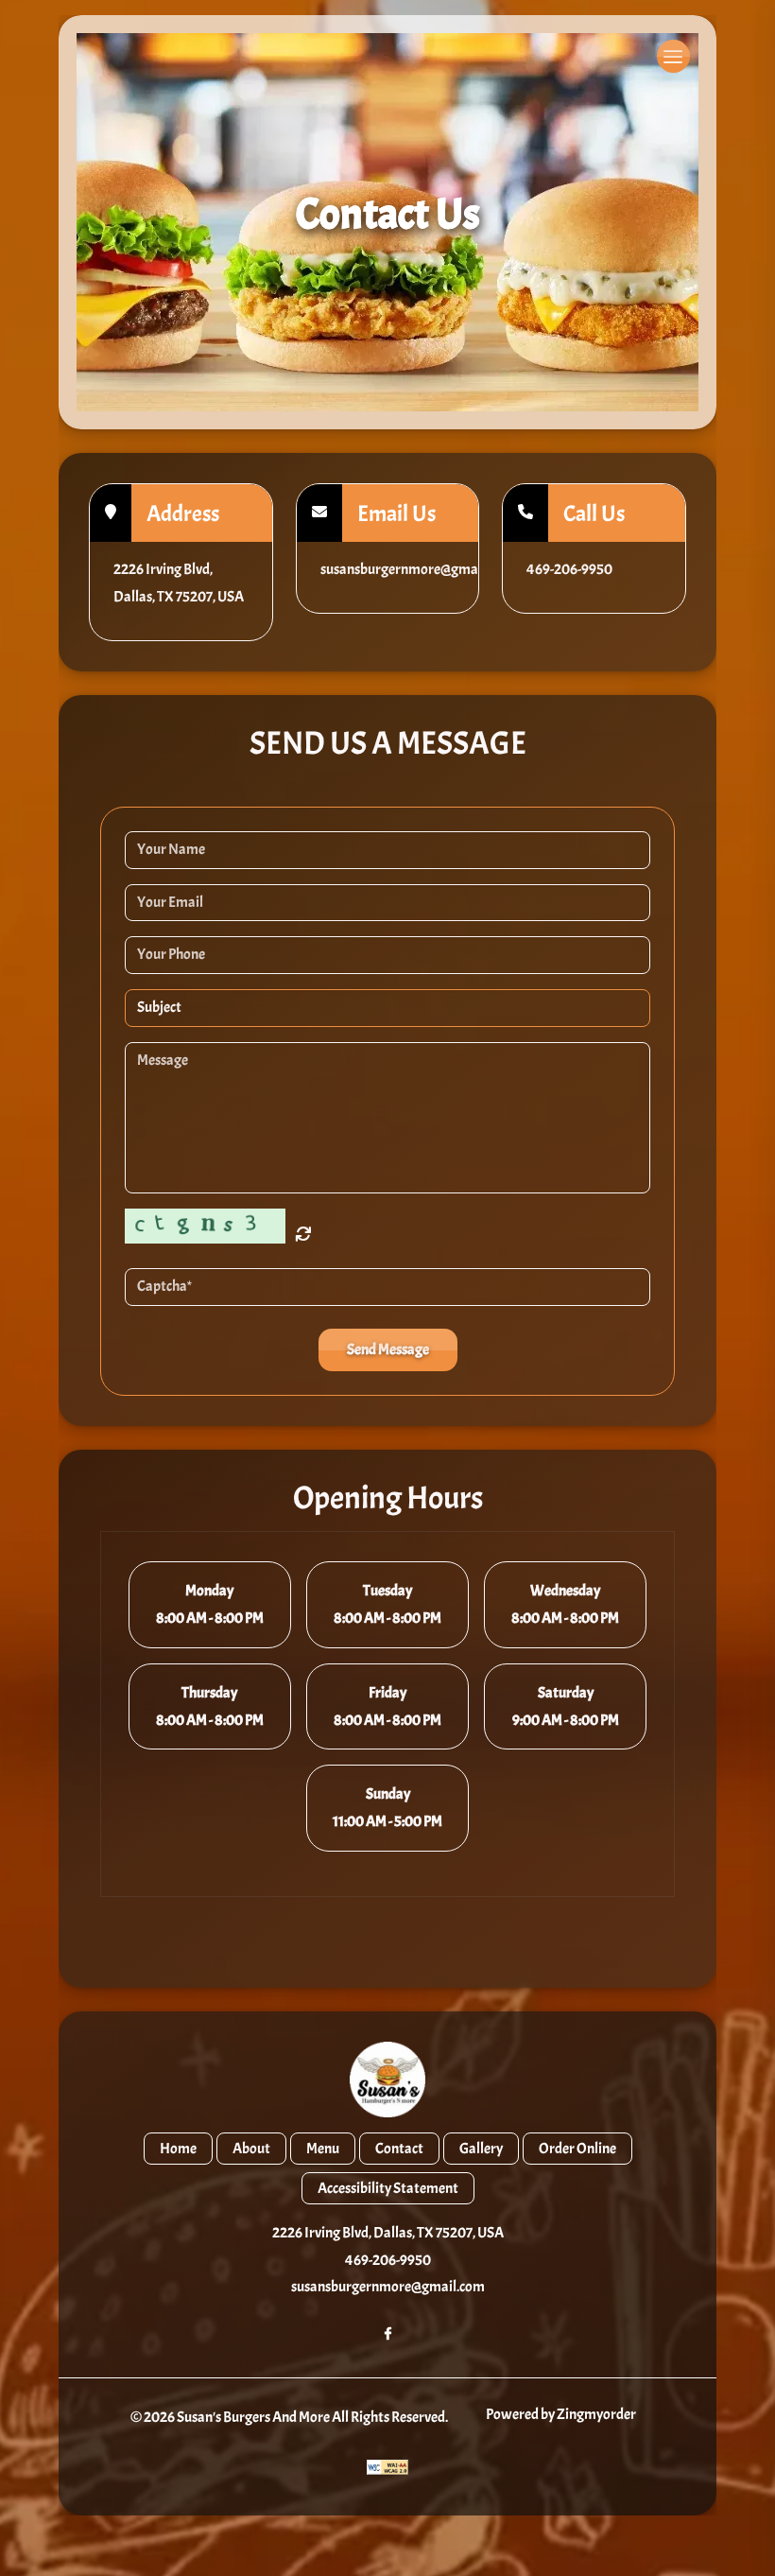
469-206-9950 (388, 2260)
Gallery (481, 2149)
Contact (399, 2149)
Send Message (388, 1349)
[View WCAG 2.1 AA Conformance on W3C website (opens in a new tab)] (387, 2467)
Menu (323, 2149)
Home (178, 2149)
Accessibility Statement (388, 2188)
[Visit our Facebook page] (388, 2329)
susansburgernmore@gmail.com (388, 2287)
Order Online (577, 2149)
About (251, 2149)
